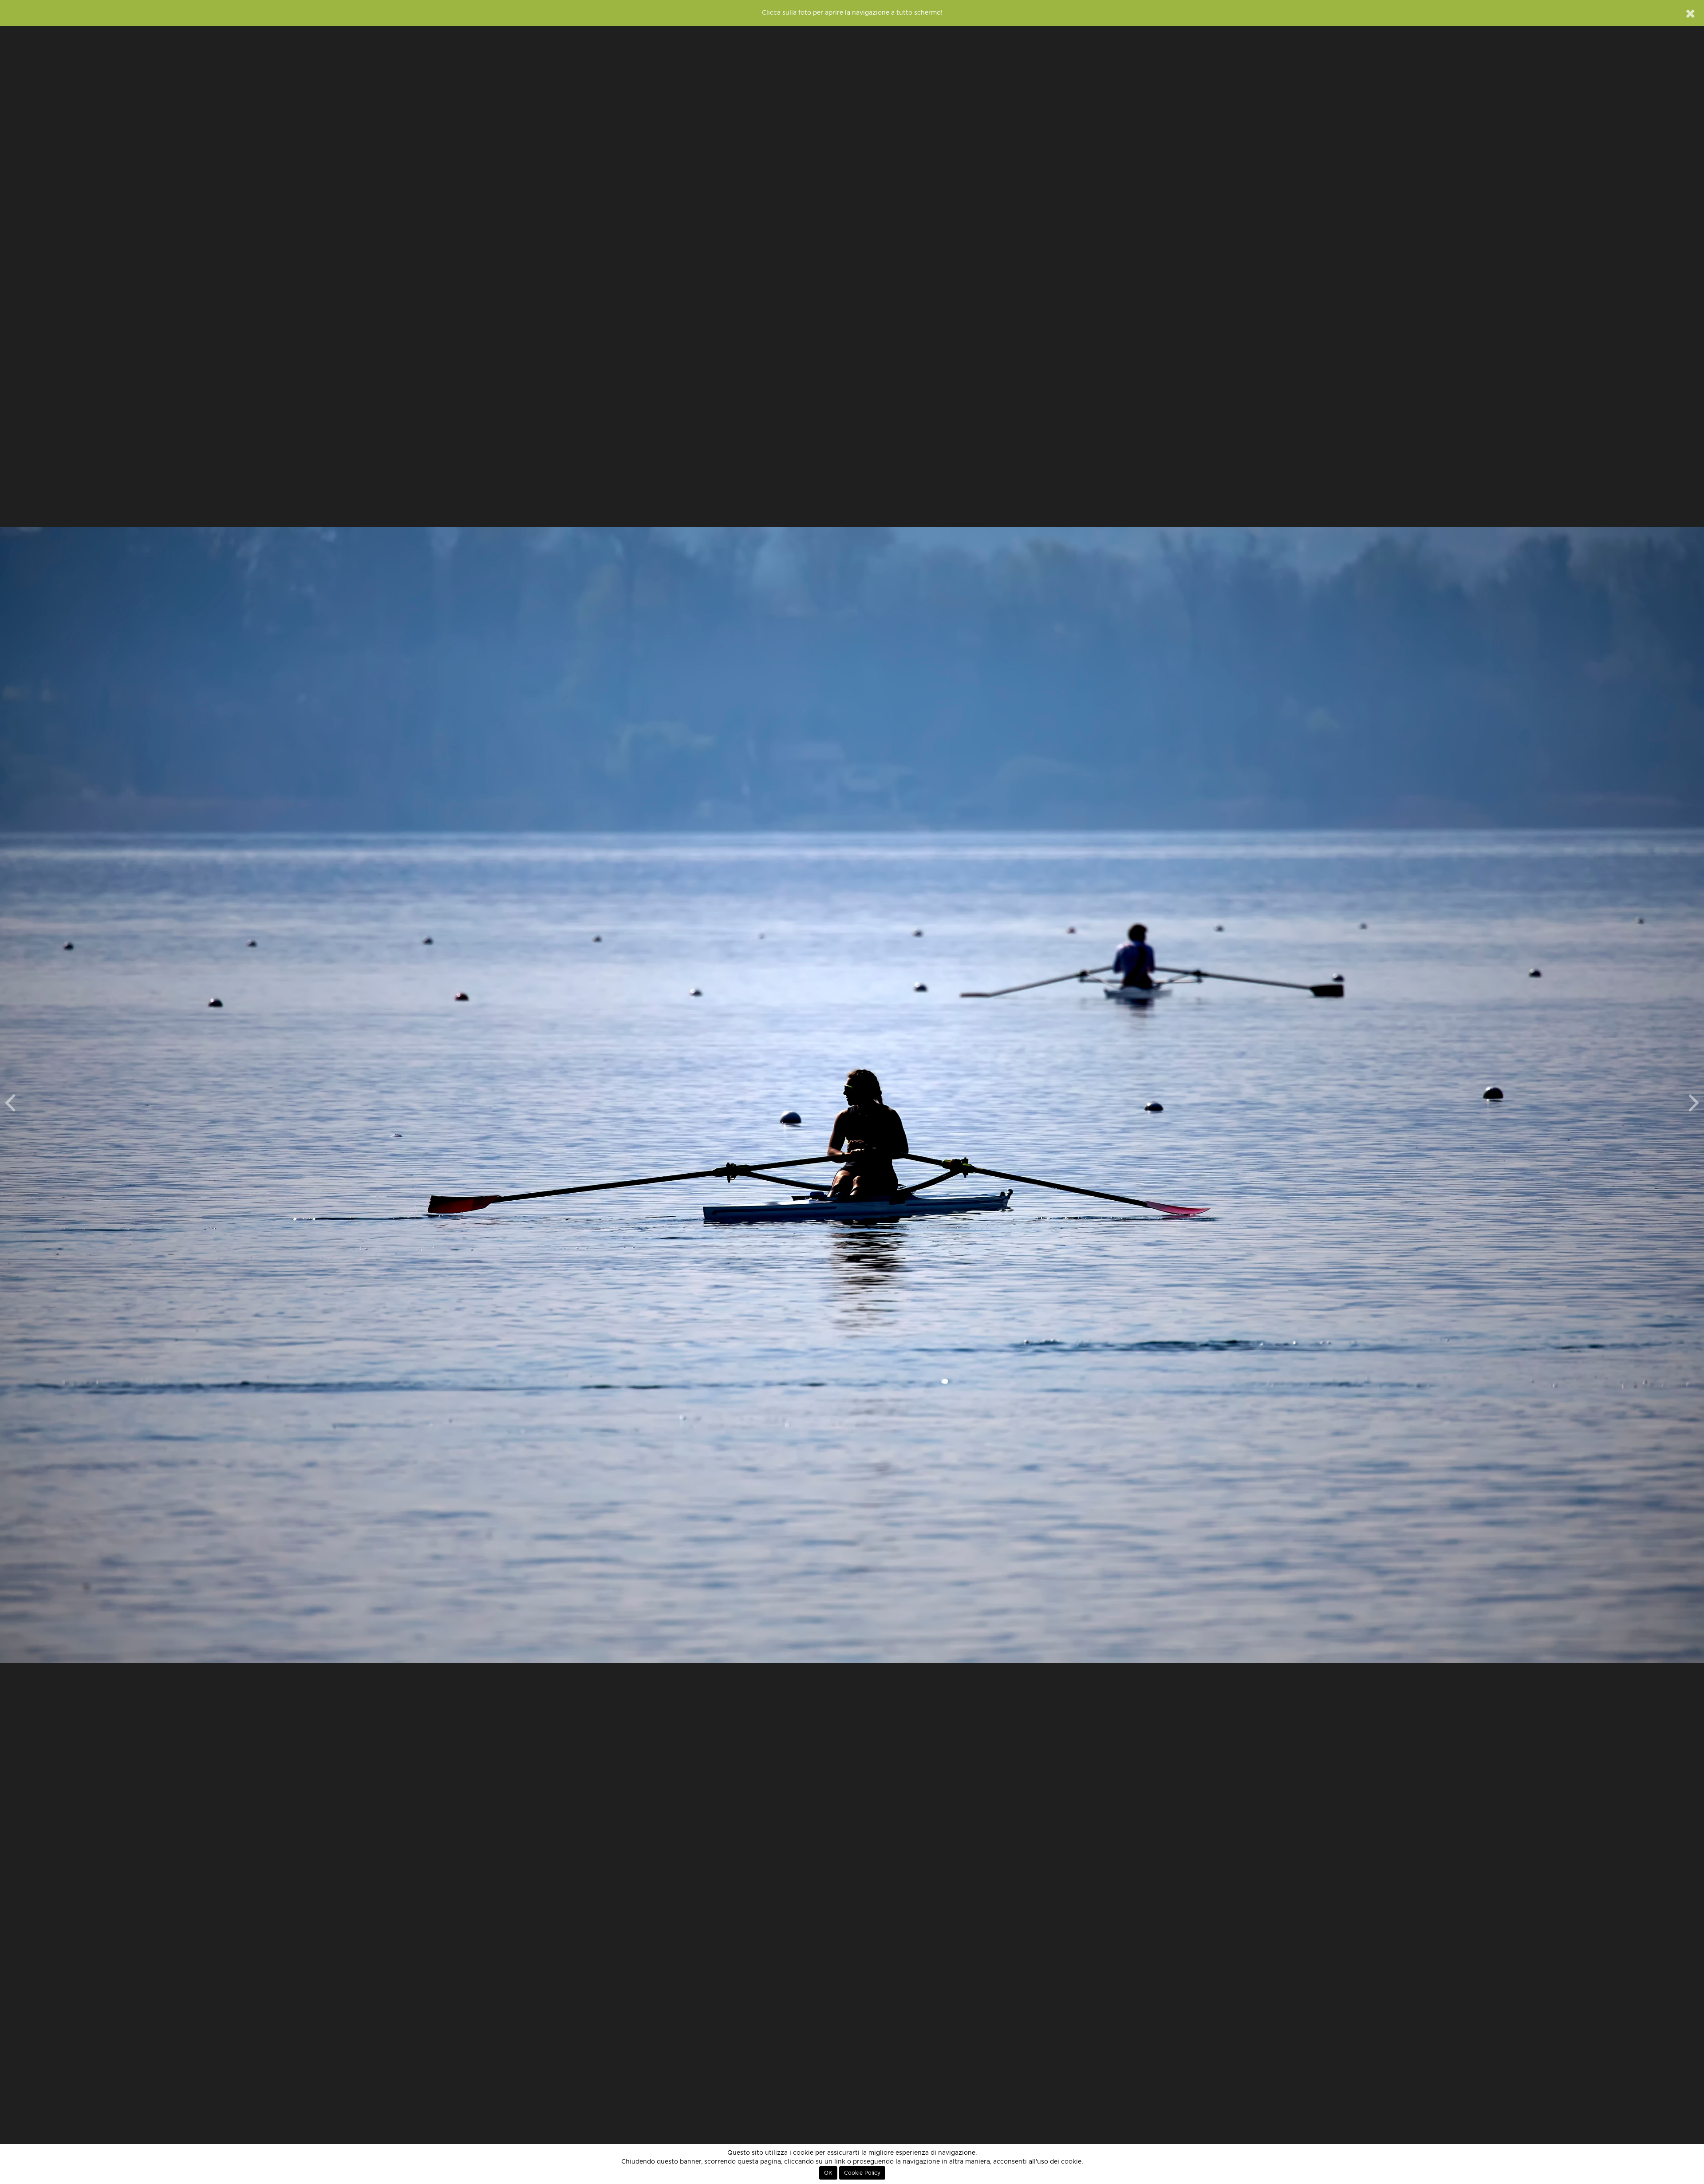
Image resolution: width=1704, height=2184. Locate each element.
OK (828, 2173)
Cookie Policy (862, 2173)
